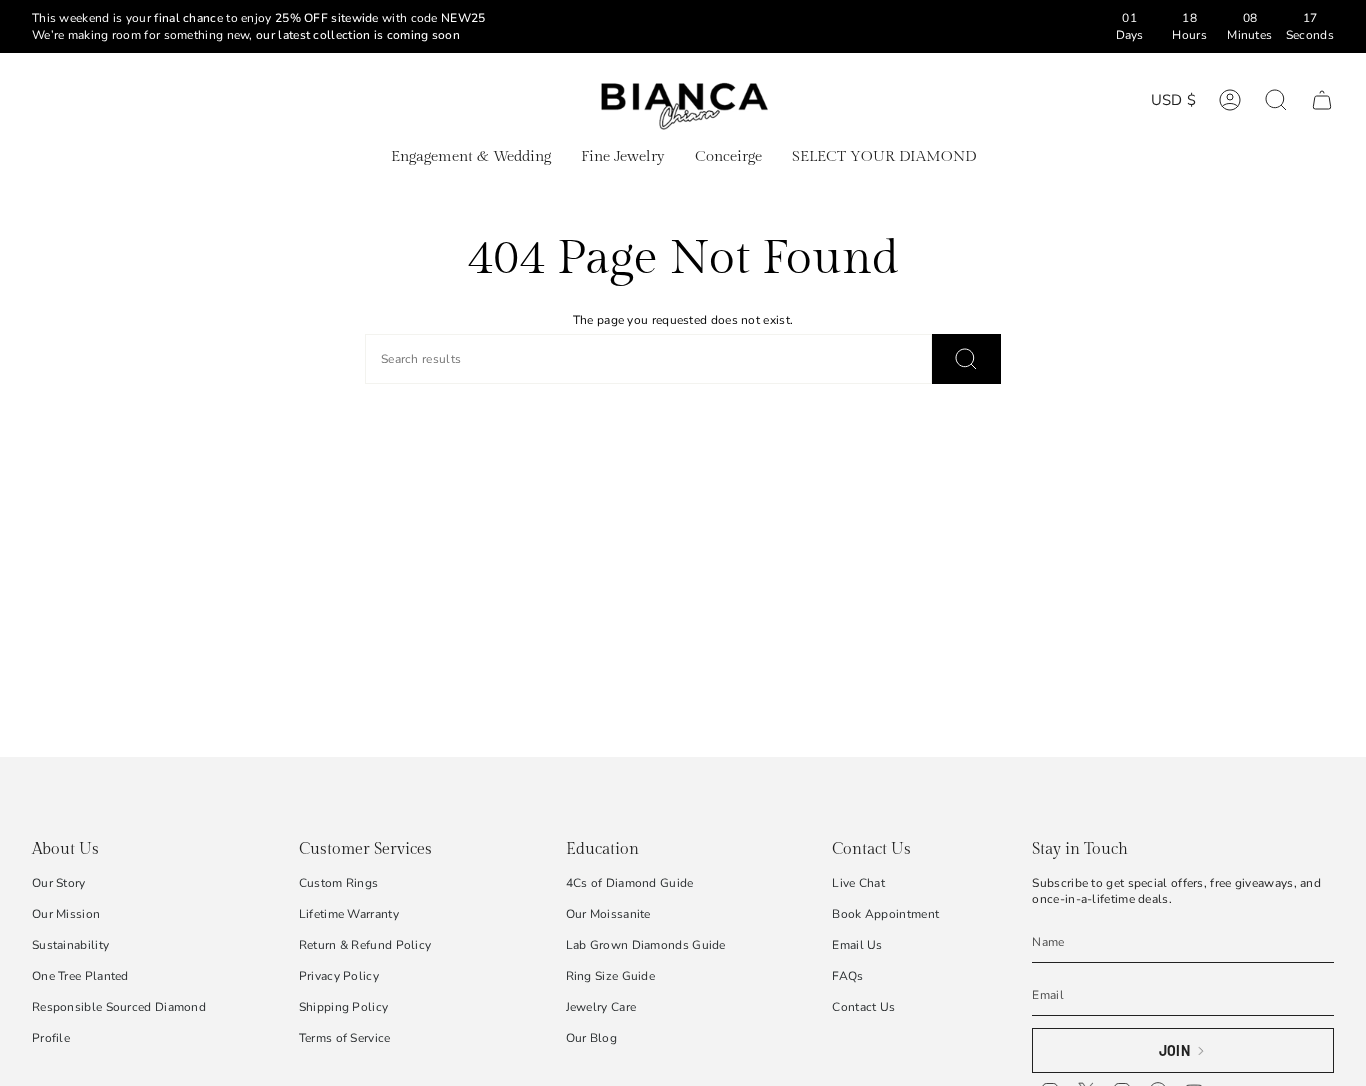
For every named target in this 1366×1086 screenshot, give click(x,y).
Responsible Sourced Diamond (119, 1007)
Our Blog (591, 1038)
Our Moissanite (608, 914)
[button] (471, 158)
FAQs (847, 976)
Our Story (59, 883)
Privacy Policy (339, 976)
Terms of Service (345, 1038)
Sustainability (70, 945)
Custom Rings (339, 883)
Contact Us (863, 1007)
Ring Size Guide (611, 976)
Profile (51, 1038)
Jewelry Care (601, 1007)
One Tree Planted (80, 976)
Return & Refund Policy (365, 945)
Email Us (857, 945)
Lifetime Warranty (349, 914)
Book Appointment (885, 914)
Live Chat (858, 883)
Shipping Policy (344, 1007)
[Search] (966, 359)
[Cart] (1322, 100)
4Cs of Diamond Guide (630, 883)
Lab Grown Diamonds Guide (646, 945)
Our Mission (66, 914)
